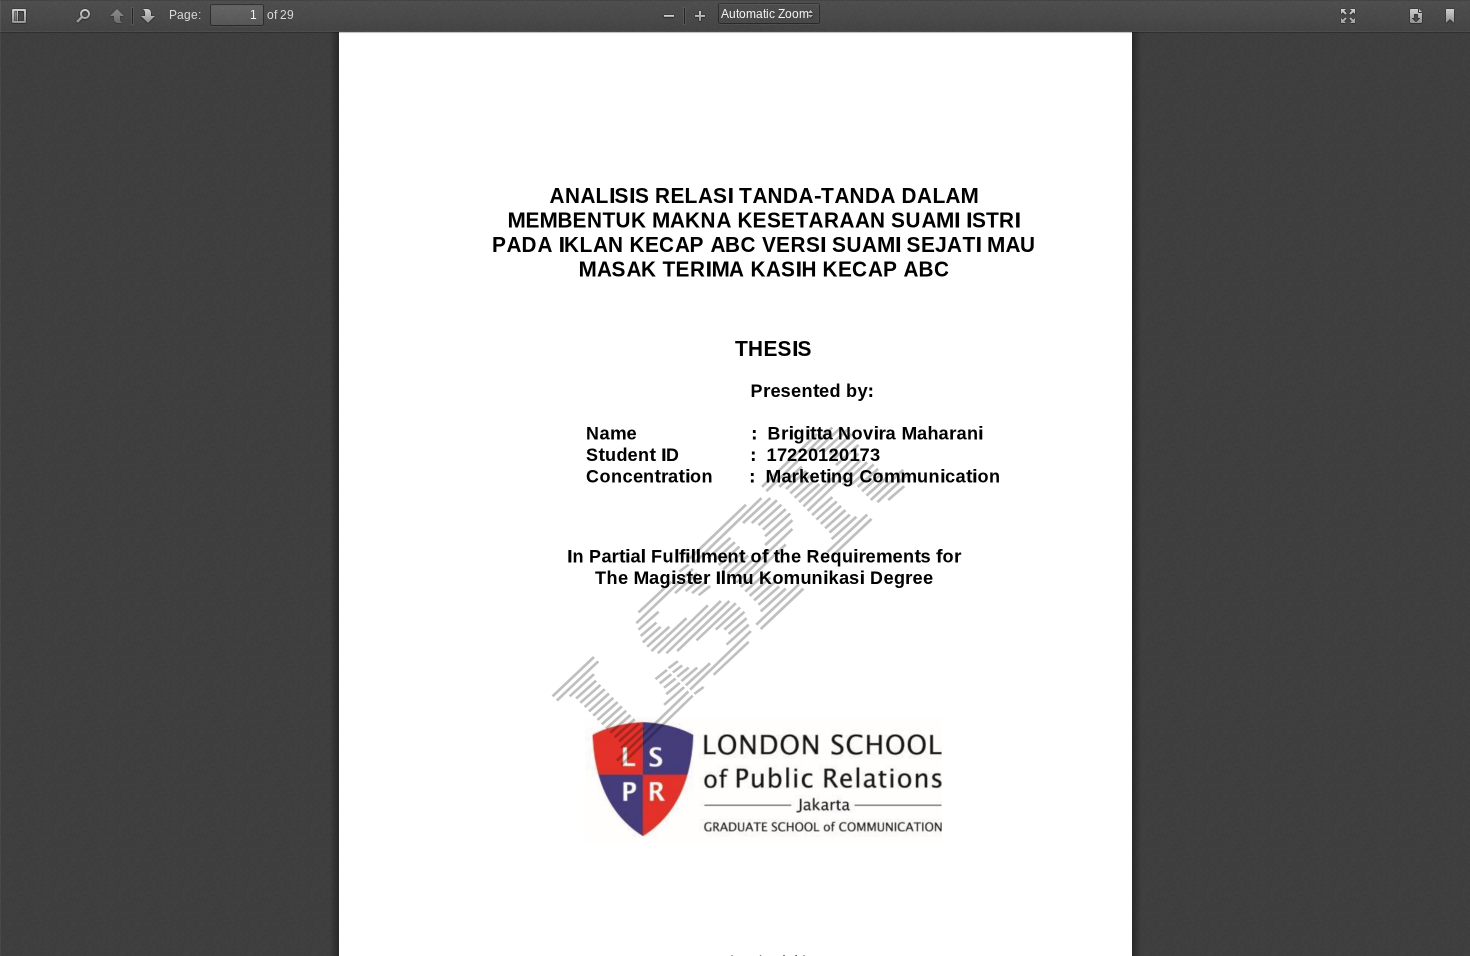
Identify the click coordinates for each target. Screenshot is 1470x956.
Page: (185, 15)
